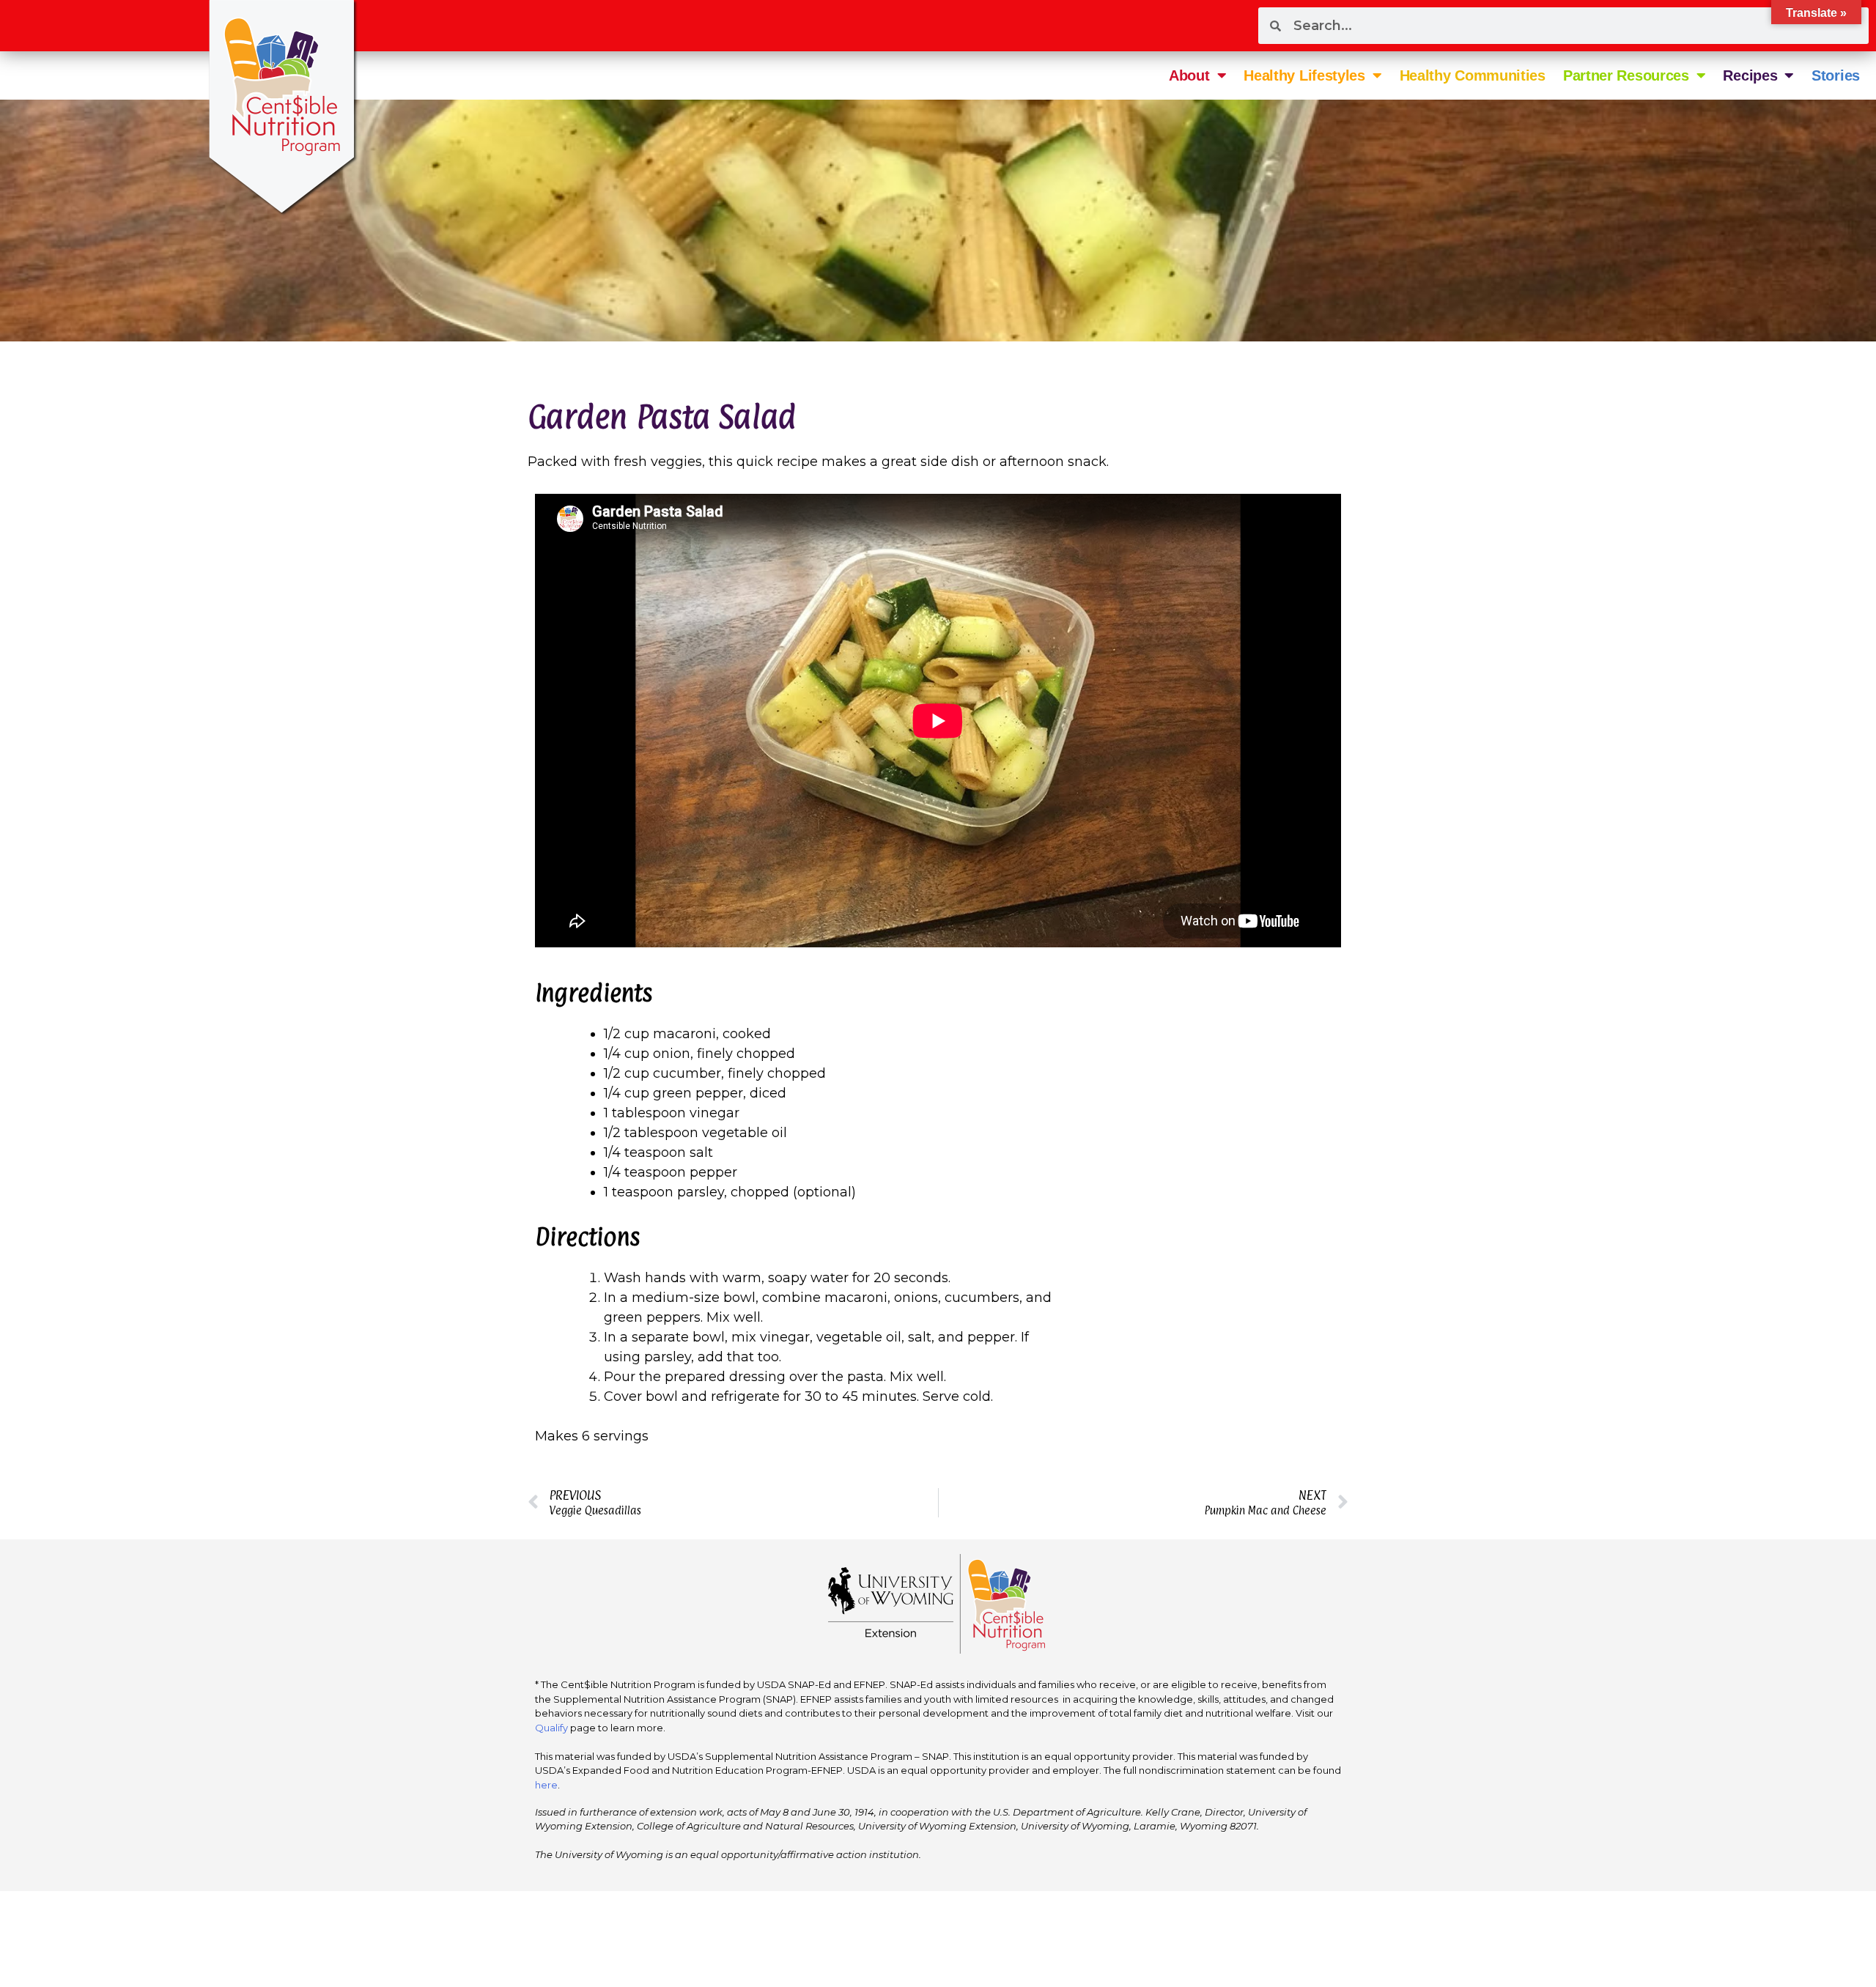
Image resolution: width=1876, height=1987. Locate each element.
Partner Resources (1626, 75)
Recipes (1750, 75)
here (546, 1785)
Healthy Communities (1473, 75)
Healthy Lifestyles (1304, 75)
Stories (1836, 75)
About (1189, 75)
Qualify (551, 1728)
